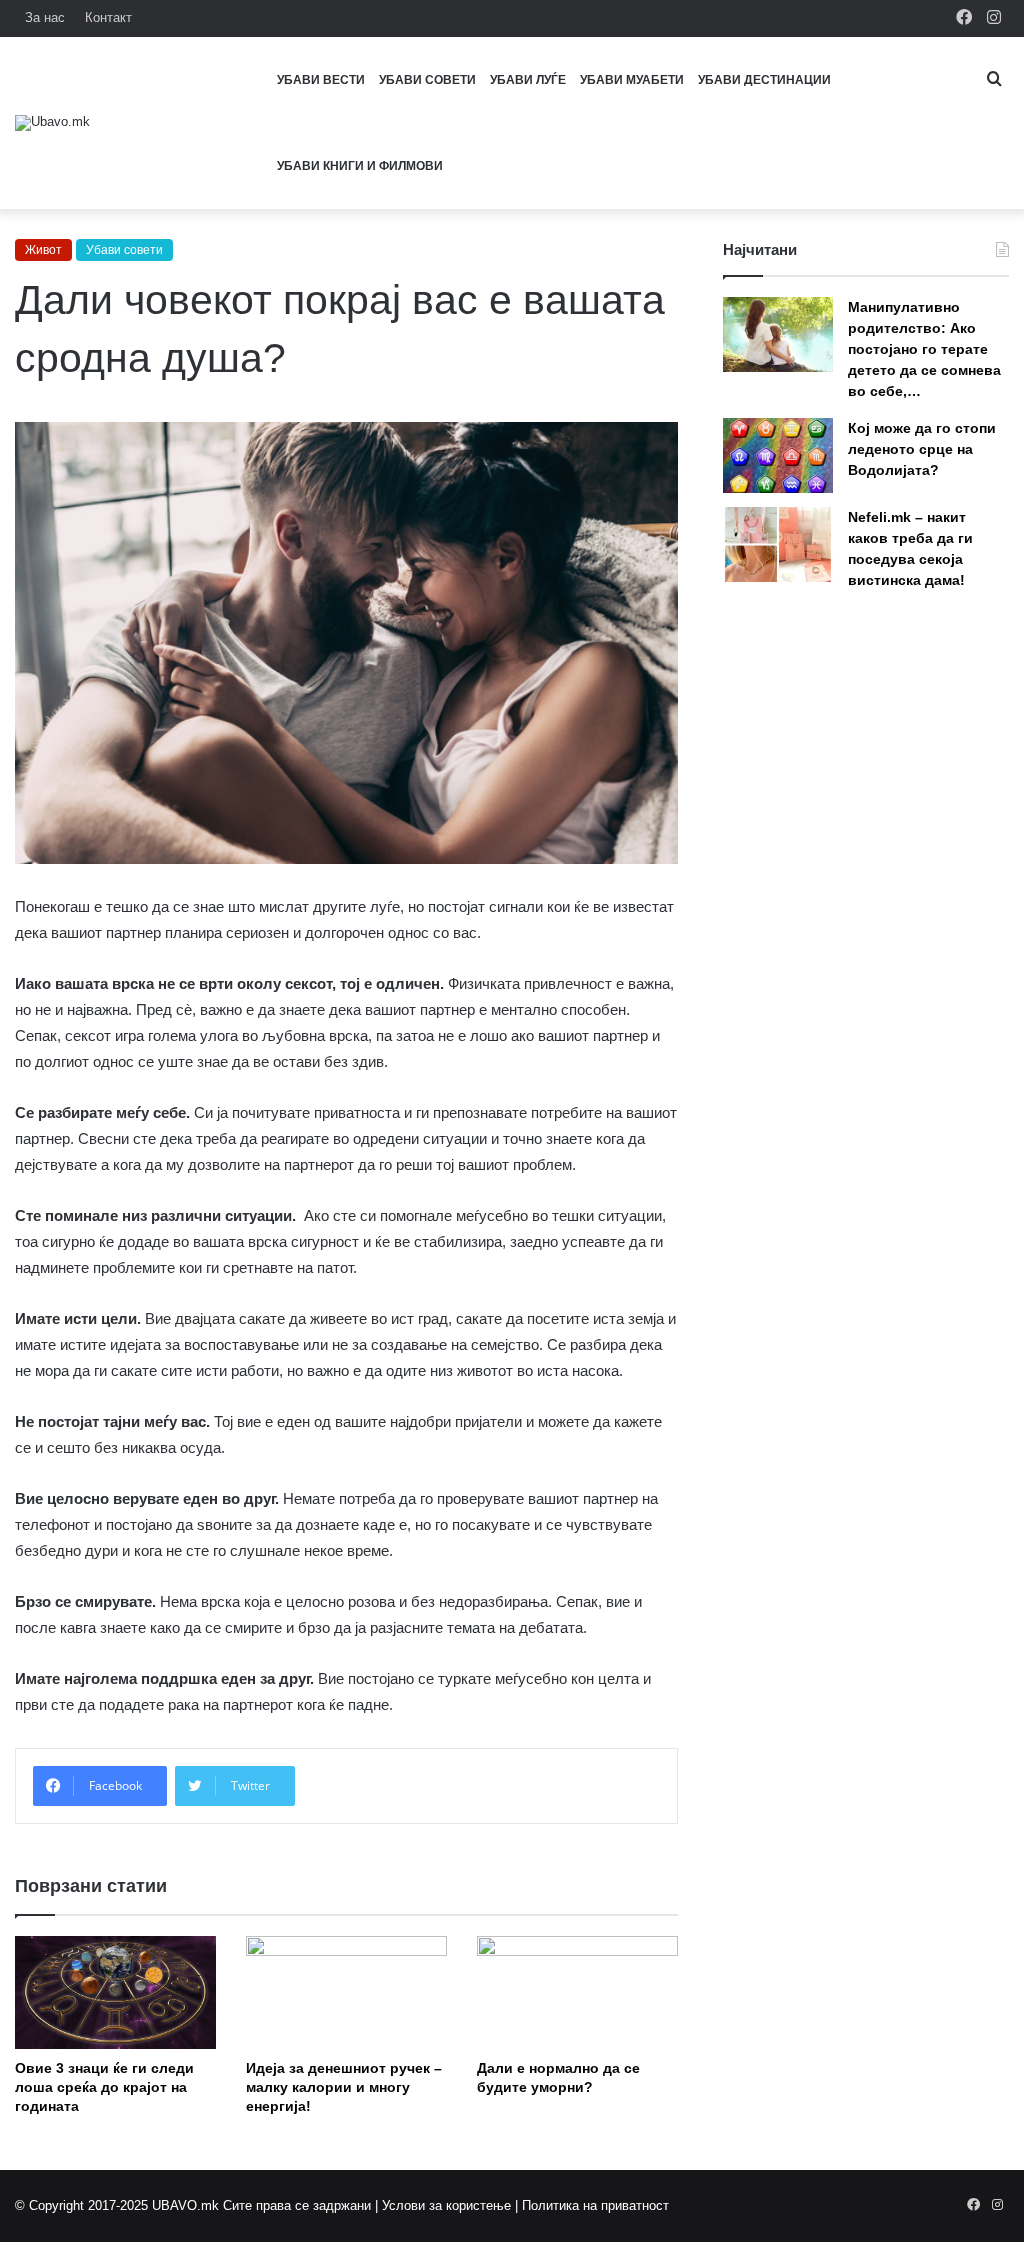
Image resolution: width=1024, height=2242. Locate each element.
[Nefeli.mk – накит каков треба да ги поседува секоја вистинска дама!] (778, 544)
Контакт (108, 17)
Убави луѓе (528, 80)
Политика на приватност (595, 2205)
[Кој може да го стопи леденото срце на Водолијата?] (778, 455)
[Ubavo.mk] (52, 123)
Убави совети (427, 80)
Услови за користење (446, 2205)
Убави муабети (632, 80)
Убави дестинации (764, 80)
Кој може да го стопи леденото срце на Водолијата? (922, 449)
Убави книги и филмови (360, 166)
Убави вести (321, 80)
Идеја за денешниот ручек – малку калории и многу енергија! (344, 2087)
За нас (45, 17)
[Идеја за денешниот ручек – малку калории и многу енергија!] (346, 1992)
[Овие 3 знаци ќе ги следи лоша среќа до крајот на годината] (115, 1992)
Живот (43, 250)
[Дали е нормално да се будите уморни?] (577, 1992)
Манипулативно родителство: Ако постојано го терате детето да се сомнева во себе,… (924, 349)
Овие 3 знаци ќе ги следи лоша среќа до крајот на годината (104, 2087)
